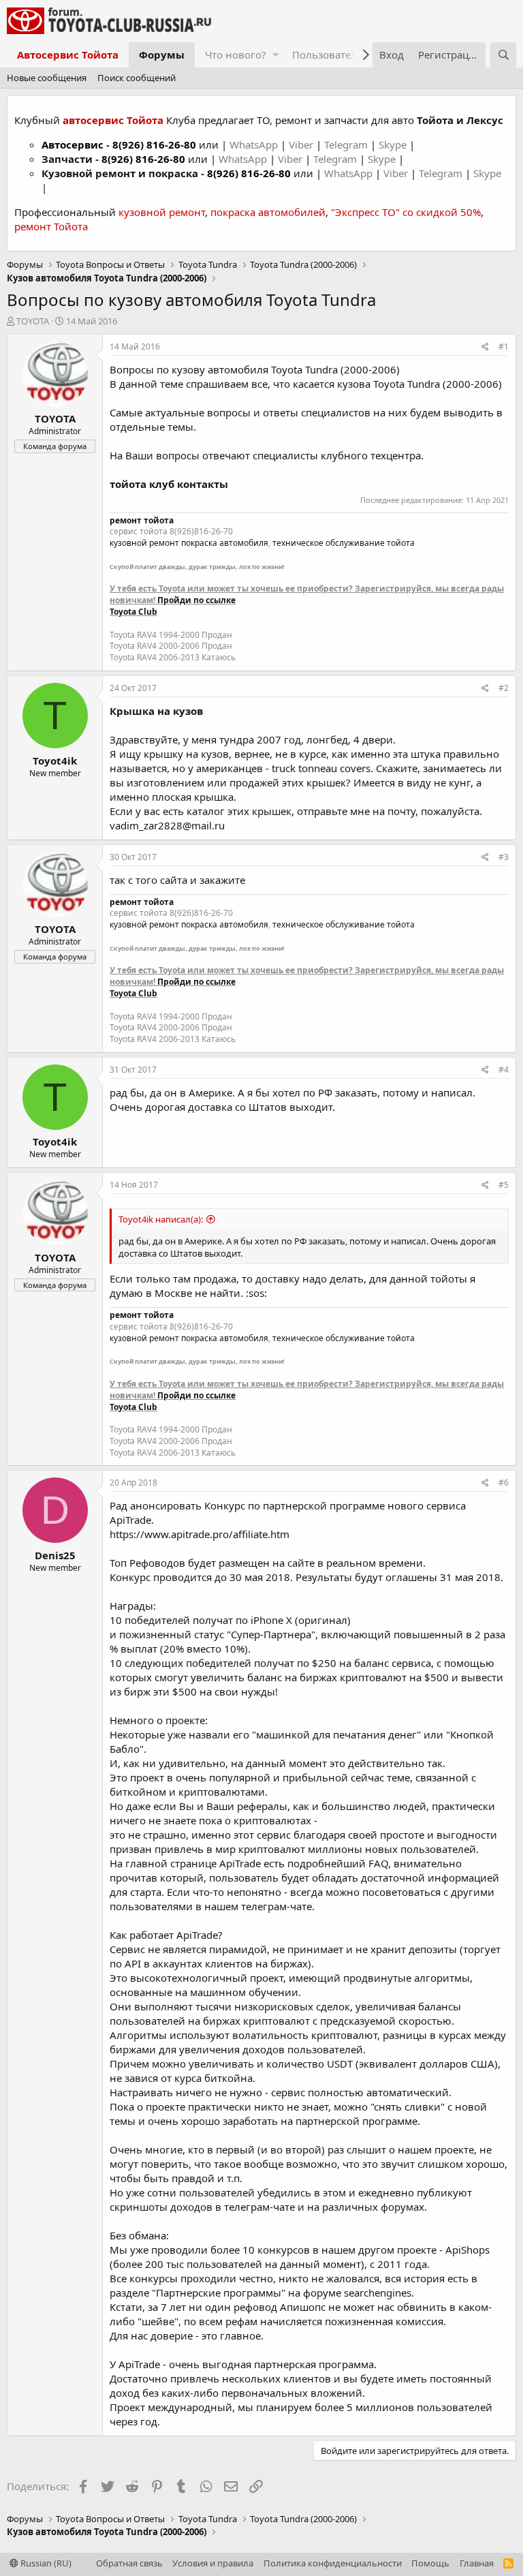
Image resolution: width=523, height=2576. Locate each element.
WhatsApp (255, 144)
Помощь (430, 2563)
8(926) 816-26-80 (154, 144)
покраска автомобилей (268, 212)
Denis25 (55, 1555)
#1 (504, 347)
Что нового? (236, 55)
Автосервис (73, 144)
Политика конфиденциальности (333, 2563)
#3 (504, 857)
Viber (301, 144)
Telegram (347, 144)
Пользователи (328, 55)
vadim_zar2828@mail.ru (167, 825)
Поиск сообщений (137, 78)
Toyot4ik (55, 761)
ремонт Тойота (51, 226)
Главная (477, 2563)
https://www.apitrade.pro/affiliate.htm (200, 1534)
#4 (504, 1070)
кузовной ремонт (162, 212)
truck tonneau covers (321, 768)
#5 (504, 1185)
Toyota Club (133, 612)
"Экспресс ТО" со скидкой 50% (406, 212)
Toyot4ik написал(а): (161, 1219)
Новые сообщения (47, 78)
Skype (394, 144)
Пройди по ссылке (196, 600)
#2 (504, 688)
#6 (504, 1483)
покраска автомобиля (225, 543)
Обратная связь (129, 2563)
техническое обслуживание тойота (344, 543)
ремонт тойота (142, 520)
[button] (275, 55)
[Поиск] (503, 55)
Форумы (162, 55)
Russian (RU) (45, 2563)
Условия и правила (213, 2563)
